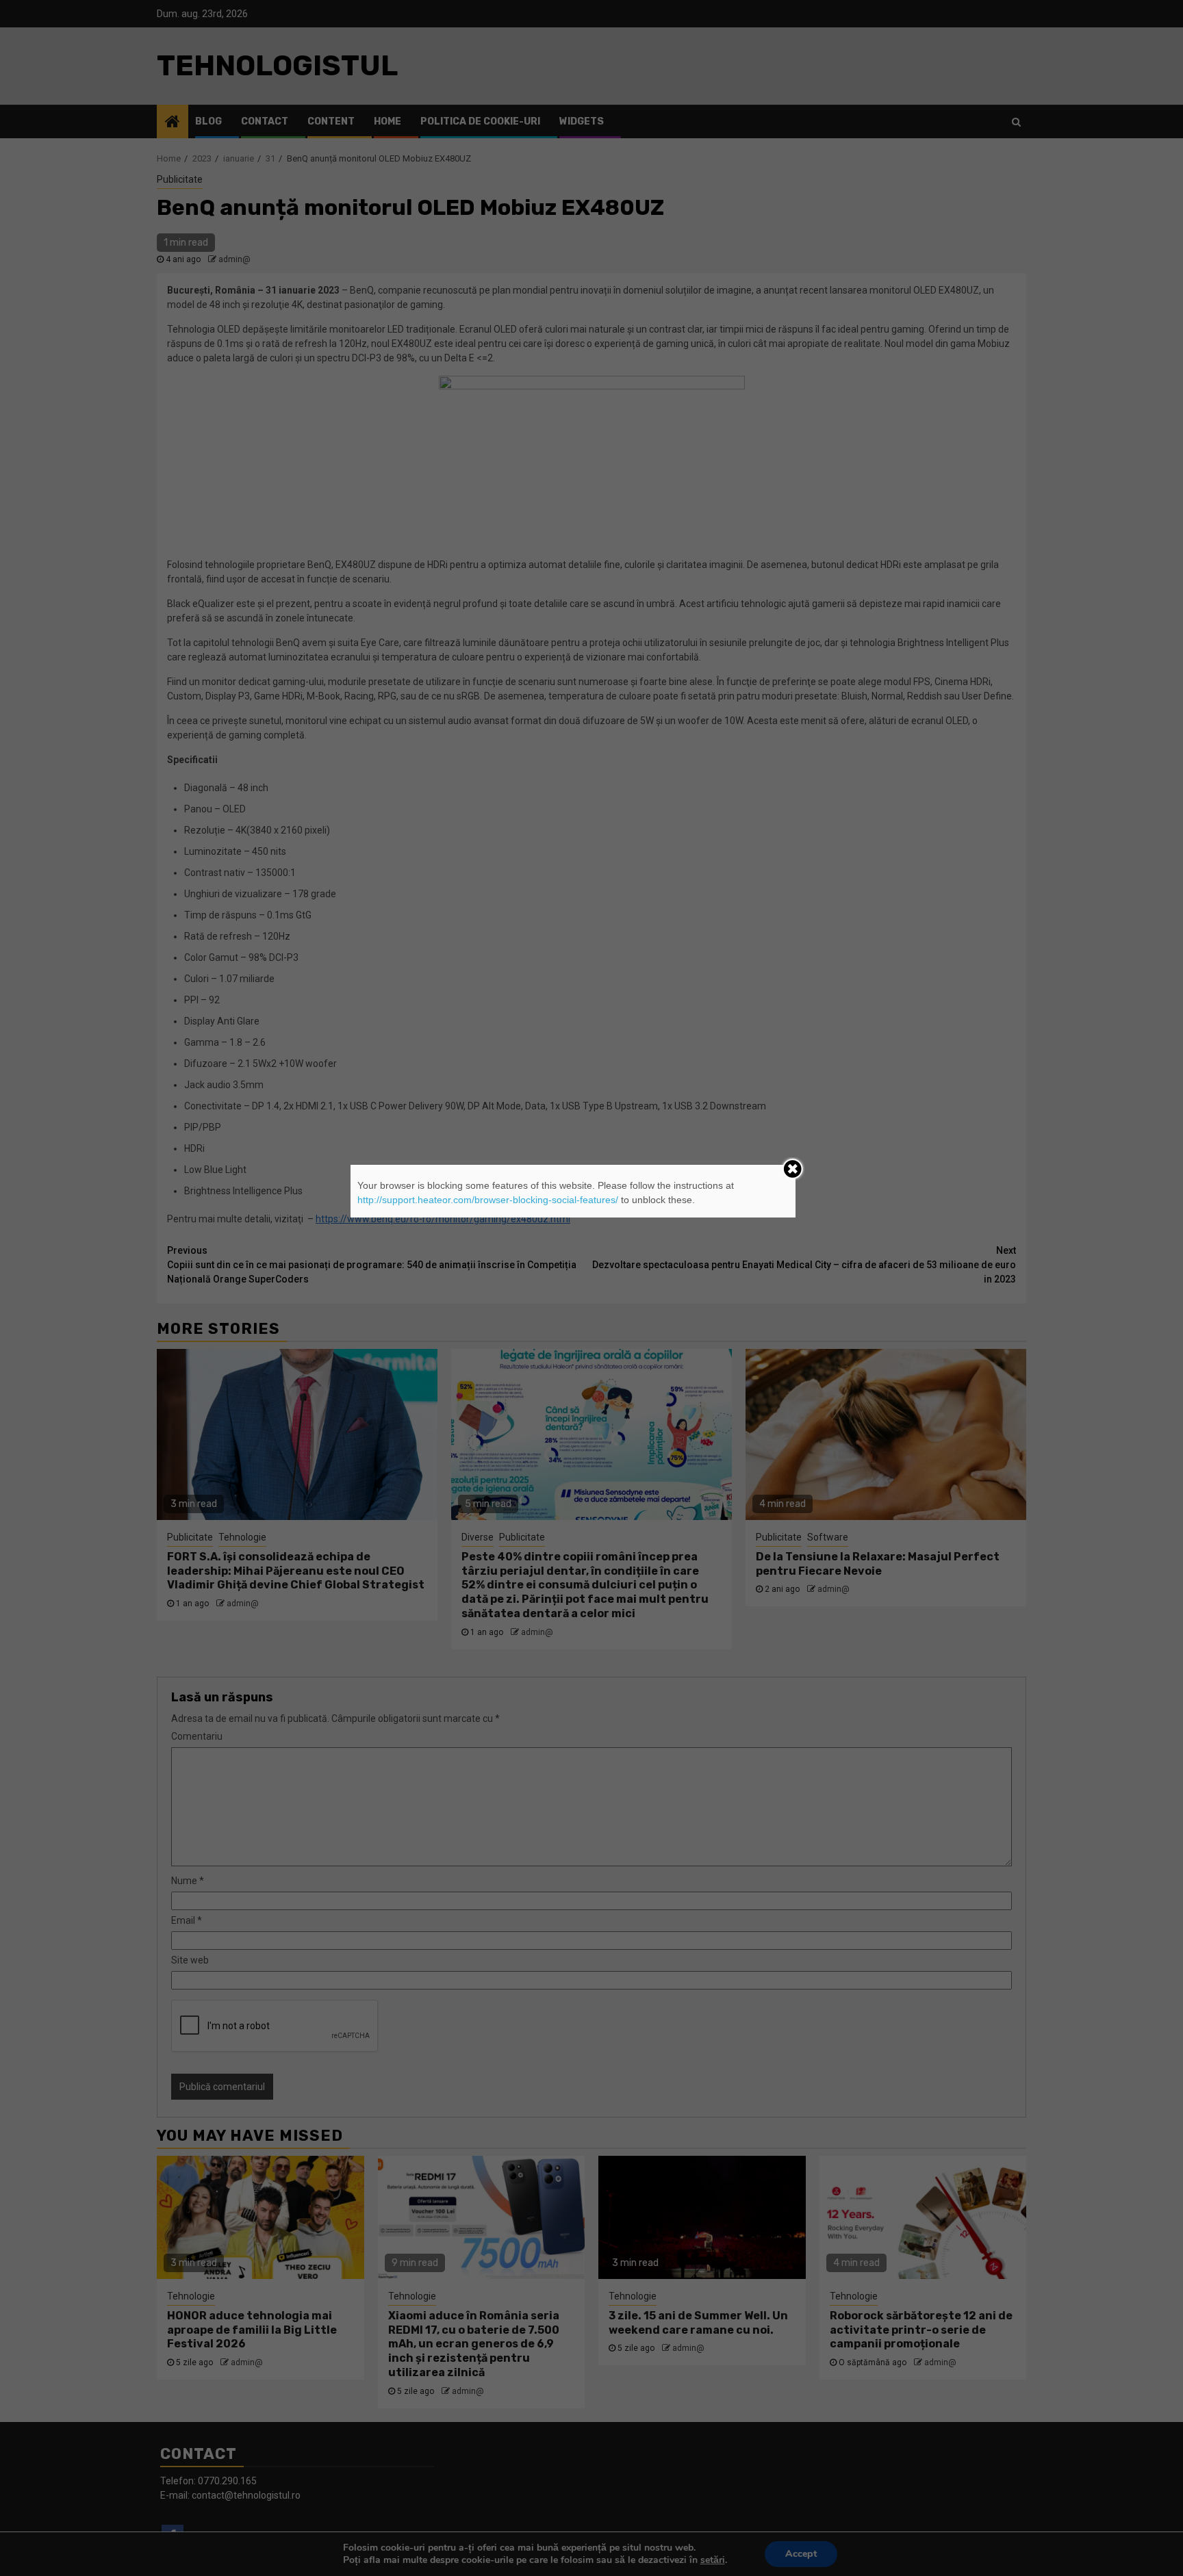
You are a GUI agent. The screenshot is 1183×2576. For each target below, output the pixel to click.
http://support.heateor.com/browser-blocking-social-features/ (488, 1200)
